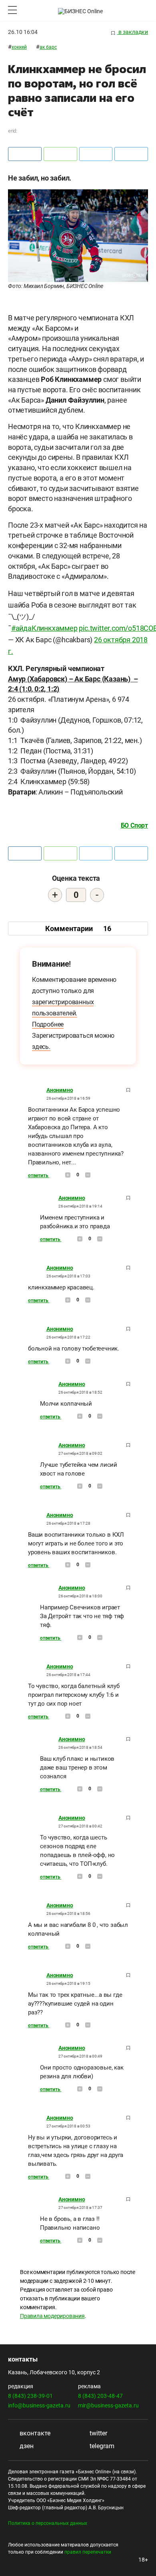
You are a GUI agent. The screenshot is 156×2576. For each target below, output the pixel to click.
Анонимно (60, 1090)
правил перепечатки (88, 2552)
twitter (98, 2433)
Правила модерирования (52, 2316)
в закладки (133, 32)
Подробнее (48, 1024)
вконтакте (34, 2433)
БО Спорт (134, 825)
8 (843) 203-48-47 (100, 2396)
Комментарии (78, 929)
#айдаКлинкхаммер (44, 628)
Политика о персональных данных (48, 2523)
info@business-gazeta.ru (39, 2405)
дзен (26, 2446)
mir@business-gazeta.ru (108, 2405)
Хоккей (19, 47)
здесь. (41, 1047)
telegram (101, 2446)
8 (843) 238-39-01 (30, 2396)
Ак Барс (48, 47)
